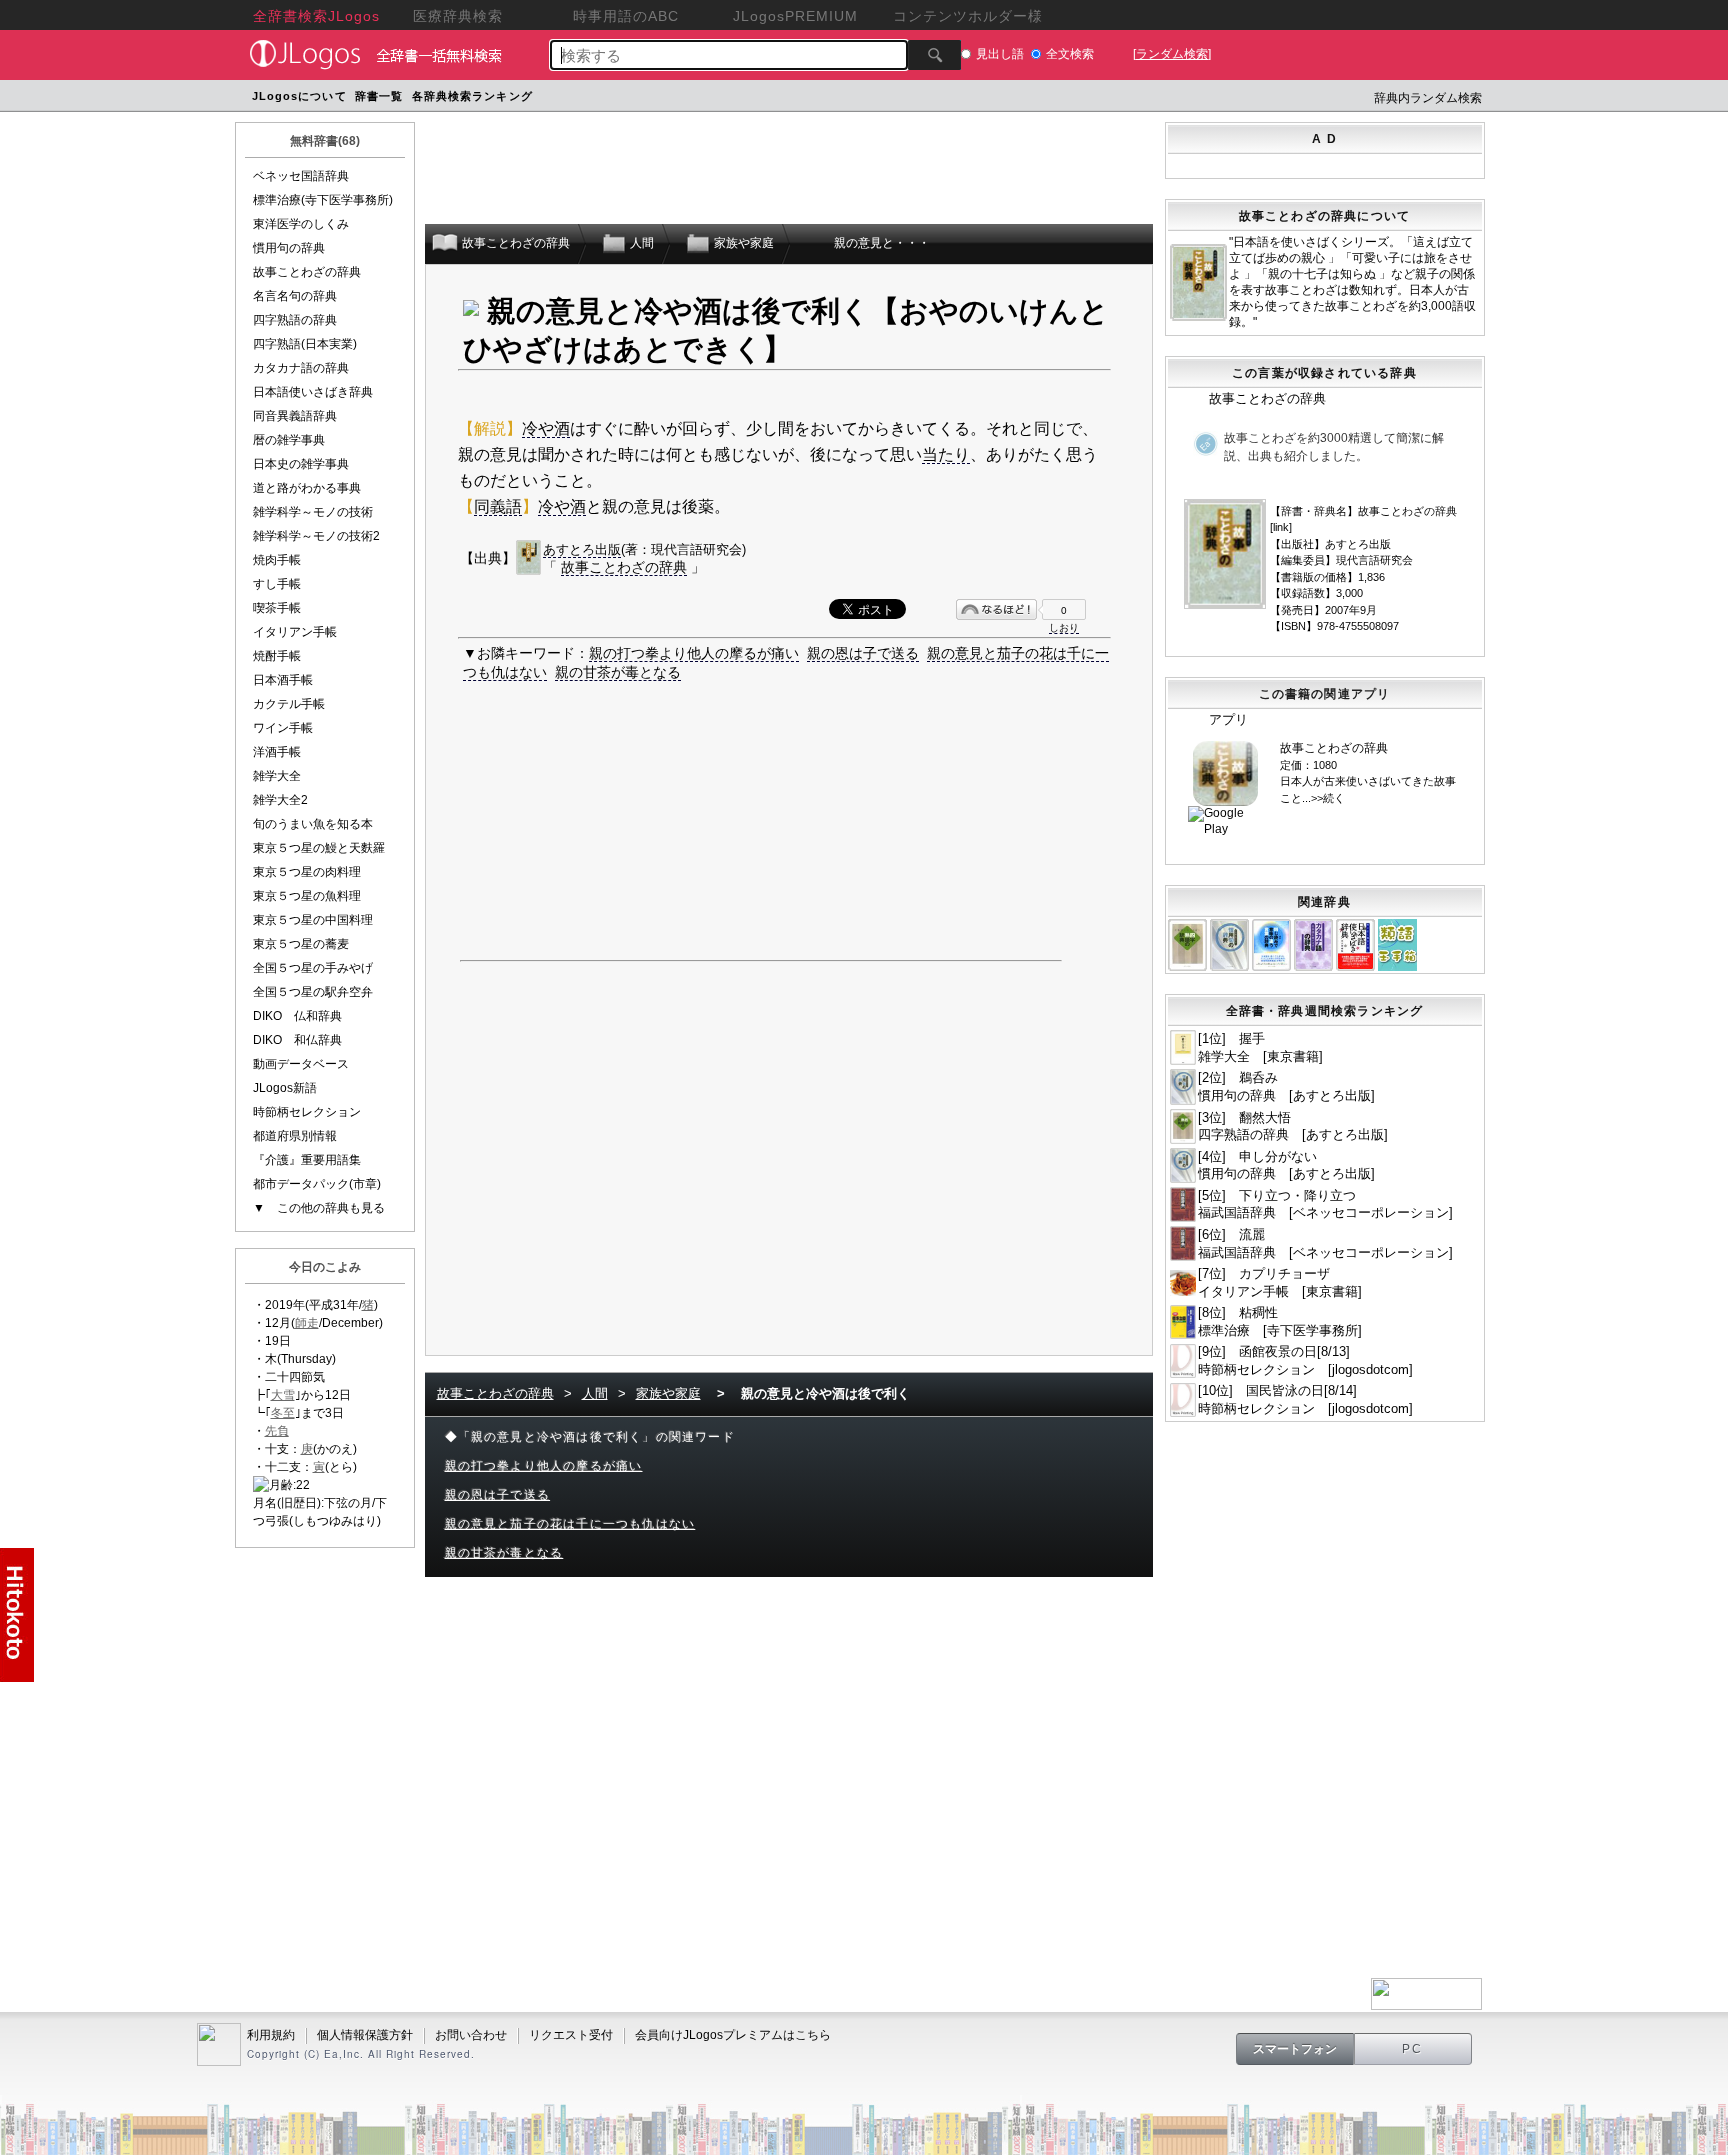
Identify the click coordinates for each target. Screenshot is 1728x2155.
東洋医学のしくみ (301, 224)
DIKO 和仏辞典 (297, 1040)
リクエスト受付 (571, 2035)
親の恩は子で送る (863, 653)
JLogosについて (299, 96)
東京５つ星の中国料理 (313, 920)
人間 (595, 1393)
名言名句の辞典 (295, 296)
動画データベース (301, 1064)
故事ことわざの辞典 (307, 272)
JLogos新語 (285, 1088)
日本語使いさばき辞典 (313, 392)
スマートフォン (1295, 2049)
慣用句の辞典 (289, 248)
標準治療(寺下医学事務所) (323, 200)
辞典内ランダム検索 (1428, 98)
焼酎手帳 (277, 656)
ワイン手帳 (283, 728)
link (1281, 527)
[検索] (934, 55)
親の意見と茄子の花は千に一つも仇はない (570, 1524)
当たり (946, 454)
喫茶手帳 (277, 608)
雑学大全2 (280, 800)
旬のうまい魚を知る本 (313, 824)
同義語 (498, 506)
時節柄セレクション (307, 1112)
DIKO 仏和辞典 (297, 1016)
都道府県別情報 (295, 1136)
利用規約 (271, 2035)
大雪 (283, 1395)
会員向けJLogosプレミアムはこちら (733, 2035)
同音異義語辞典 (295, 416)
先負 (277, 1431)
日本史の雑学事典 (301, 464)
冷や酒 (546, 428)
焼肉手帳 (277, 560)
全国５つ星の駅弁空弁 (313, 992)
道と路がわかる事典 (307, 488)
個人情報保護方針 (365, 2035)
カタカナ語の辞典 (301, 368)
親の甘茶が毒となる (618, 672)
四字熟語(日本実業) (305, 344)
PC (1413, 2049)
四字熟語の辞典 (295, 320)
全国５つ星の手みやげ (313, 968)
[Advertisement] (917, 98)
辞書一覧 (379, 96)
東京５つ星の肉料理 (307, 872)
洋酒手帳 (277, 752)
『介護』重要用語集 (307, 1160)
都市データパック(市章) (317, 1184)
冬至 (283, 1413)
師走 (307, 1323)
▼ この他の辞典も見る (319, 1208)
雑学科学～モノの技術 (313, 512)
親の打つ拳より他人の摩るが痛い (694, 653)
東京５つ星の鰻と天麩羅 (319, 848)
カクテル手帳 (289, 704)
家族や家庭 (668, 1393)
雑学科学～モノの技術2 (316, 536)
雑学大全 (277, 776)
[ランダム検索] (1172, 54)
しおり (1064, 627)
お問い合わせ (471, 2035)
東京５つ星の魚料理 (307, 896)
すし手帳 (277, 584)
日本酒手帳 (283, 680)
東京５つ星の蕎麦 (301, 944)
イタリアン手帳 (295, 632)
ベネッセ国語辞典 (301, 176)
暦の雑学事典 (289, 440)
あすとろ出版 (582, 549)
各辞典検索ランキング (472, 96)
